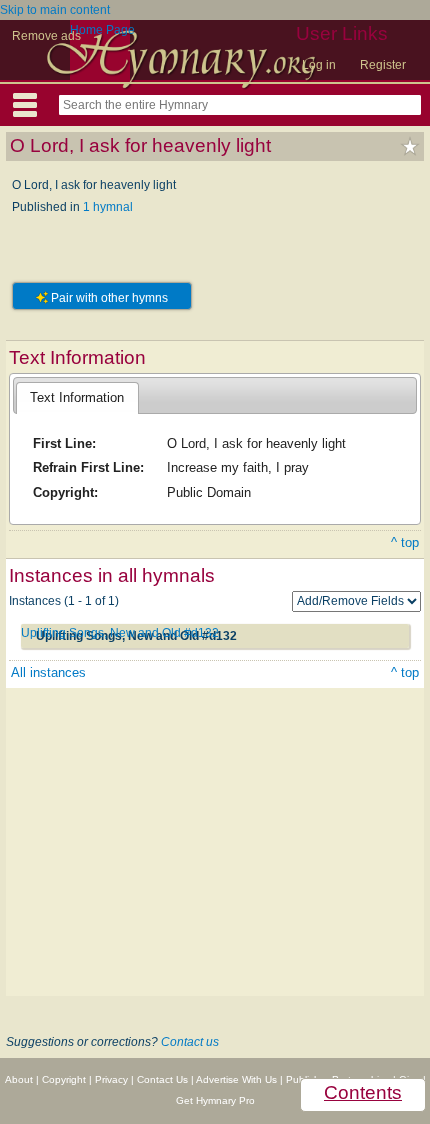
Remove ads (46, 36)
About (19, 1079)
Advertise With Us (236, 1079)
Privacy (111, 1079)
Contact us (190, 1042)
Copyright (64, 1079)
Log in (319, 65)
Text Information (77, 397)
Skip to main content (55, 10)
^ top (405, 542)
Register (383, 65)
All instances (48, 672)
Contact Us (162, 1079)
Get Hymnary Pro (215, 1100)
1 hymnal (108, 207)
